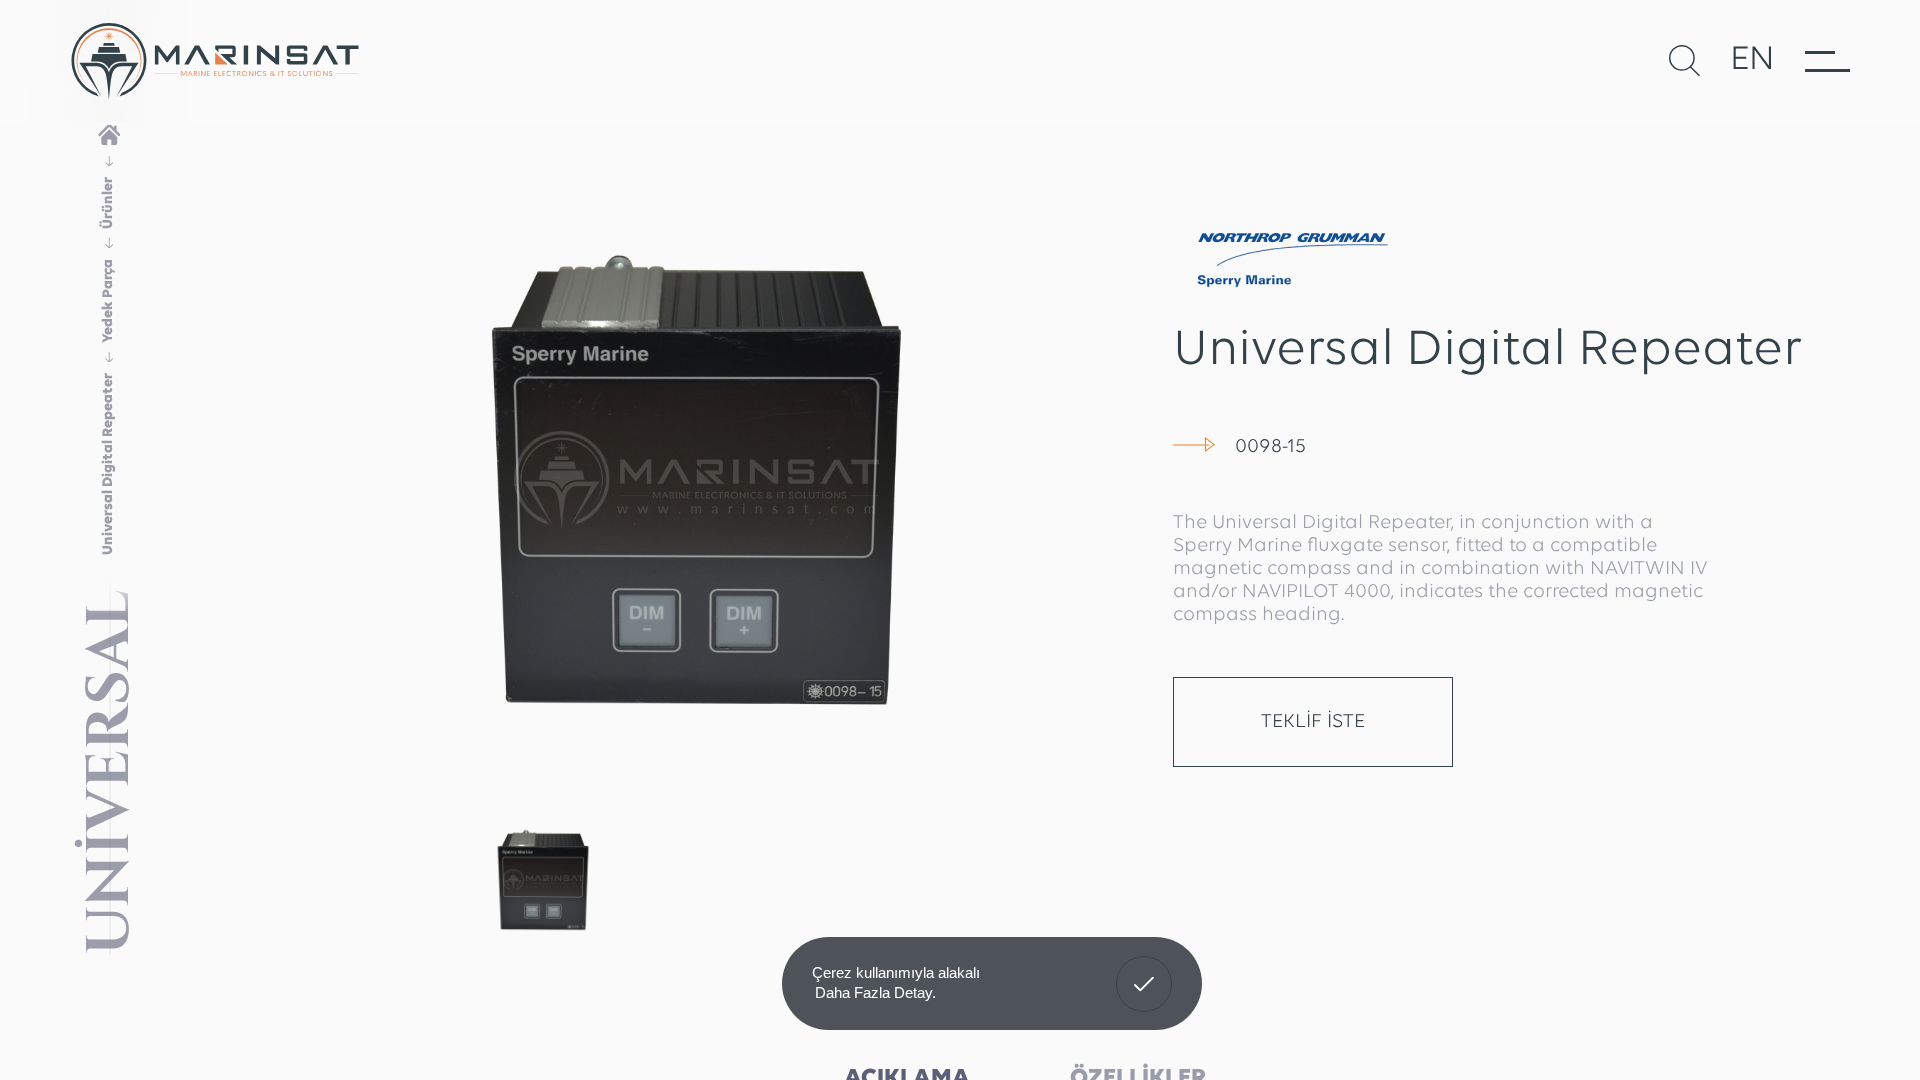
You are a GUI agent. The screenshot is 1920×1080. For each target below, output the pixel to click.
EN (1752, 60)
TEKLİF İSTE (1313, 722)
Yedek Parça (108, 301)
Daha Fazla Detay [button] (873, 992)
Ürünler (108, 203)
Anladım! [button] (1144, 969)
